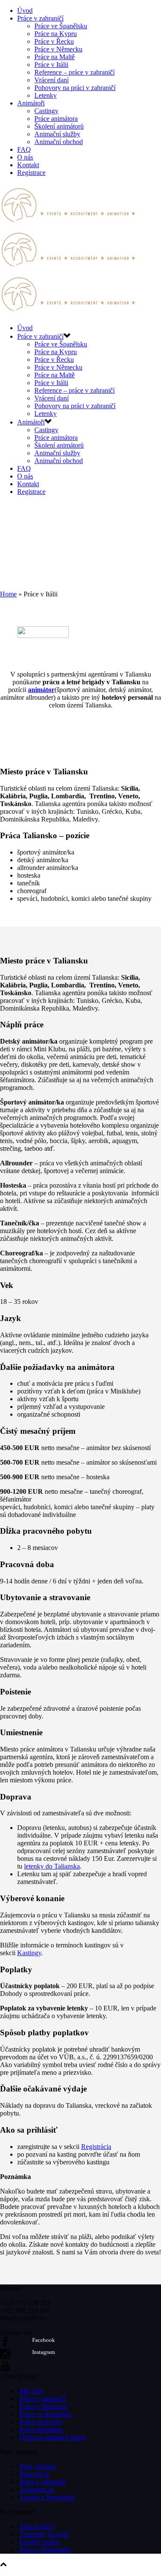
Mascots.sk (34, 2474)
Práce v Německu (58, 49)
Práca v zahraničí (43, 2482)
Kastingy (29, 1953)
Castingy (46, 111)
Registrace (31, 173)
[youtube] (5, 2369)
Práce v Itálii (51, 65)
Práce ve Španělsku (61, 26)
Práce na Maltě (55, 57)
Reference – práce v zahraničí (74, 72)
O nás (25, 157)
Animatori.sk (37, 2490)
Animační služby (57, 134)
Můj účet (31, 2391)
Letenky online (40, 2542)
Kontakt (28, 165)
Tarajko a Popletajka (47, 2497)
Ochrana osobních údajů (52, 2437)
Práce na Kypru (56, 34)
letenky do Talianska (52, 1866)
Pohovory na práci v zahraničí (75, 88)
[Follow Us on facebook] (5, 2345)
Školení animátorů (59, 126)
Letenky (46, 95)
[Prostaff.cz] (69, 269)
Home (8, 594)
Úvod (25, 11)
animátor (41, 690)
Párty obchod (37, 2466)
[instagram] (5, 2357)
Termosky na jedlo (44, 2534)
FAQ (24, 149)
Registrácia (96, 2147)
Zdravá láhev (37, 2526)
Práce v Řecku (54, 41)
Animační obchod (59, 142)
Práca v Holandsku (45, 2550)
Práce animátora (56, 119)
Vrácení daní (52, 80)
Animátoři (31, 103)
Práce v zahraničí (40, 18)
